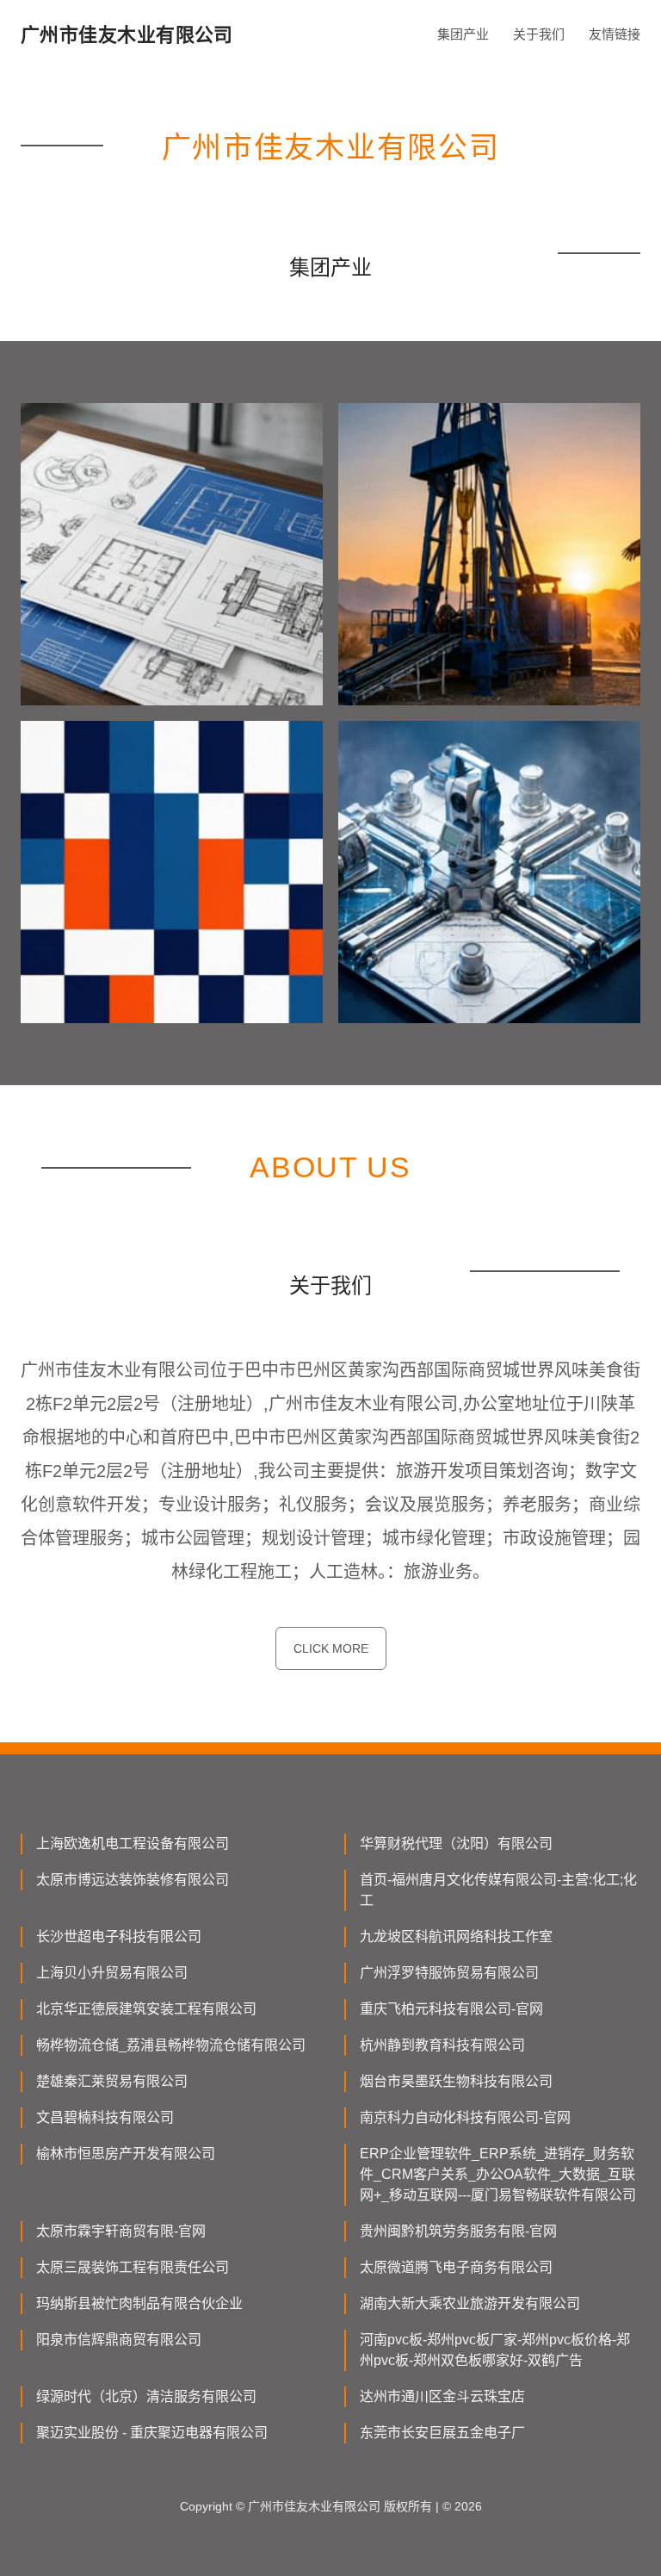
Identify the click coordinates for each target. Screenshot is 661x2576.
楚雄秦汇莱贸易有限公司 (112, 2081)
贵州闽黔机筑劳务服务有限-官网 (458, 2231)
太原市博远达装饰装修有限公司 (133, 1880)
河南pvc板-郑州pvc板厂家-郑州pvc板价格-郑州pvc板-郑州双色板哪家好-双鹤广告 (495, 2350)
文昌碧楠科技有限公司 (105, 2117)
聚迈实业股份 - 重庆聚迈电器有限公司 (152, 2433)
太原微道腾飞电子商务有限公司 (456, 2267)
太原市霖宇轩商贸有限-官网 (121, 2231)
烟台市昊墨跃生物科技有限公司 (456, 2081)
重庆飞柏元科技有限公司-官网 (451, 2009)
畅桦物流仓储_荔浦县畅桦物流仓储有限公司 (171, 2045)
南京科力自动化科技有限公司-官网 (465, 2117)
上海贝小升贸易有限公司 (112, 1973)
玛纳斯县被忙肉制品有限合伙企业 (139, 2303)
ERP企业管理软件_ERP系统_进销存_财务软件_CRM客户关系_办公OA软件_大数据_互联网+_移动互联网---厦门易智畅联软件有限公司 (498, 2174)
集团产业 (463, 34)
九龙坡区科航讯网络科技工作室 (456, 1937)
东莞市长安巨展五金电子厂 (442, 2433)
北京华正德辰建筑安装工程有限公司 (146, 2009)
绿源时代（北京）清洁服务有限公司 (146, 2396)
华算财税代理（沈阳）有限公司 (456, 1844)
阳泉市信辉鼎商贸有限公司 (119, 2340)
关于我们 (539, 34)
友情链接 (615, 34)
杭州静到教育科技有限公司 (442, 2045)
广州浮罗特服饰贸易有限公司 (449, 1973)
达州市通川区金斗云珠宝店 (442, 2396)
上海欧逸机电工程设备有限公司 (133, 1844)
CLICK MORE (331, 1648)
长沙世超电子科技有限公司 (119, 1937)
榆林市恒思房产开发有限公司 (126, 2154)
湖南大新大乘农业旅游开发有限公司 (470, 2303)
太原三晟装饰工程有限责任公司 (133, 2267)
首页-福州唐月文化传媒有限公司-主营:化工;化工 (498, 1890)
